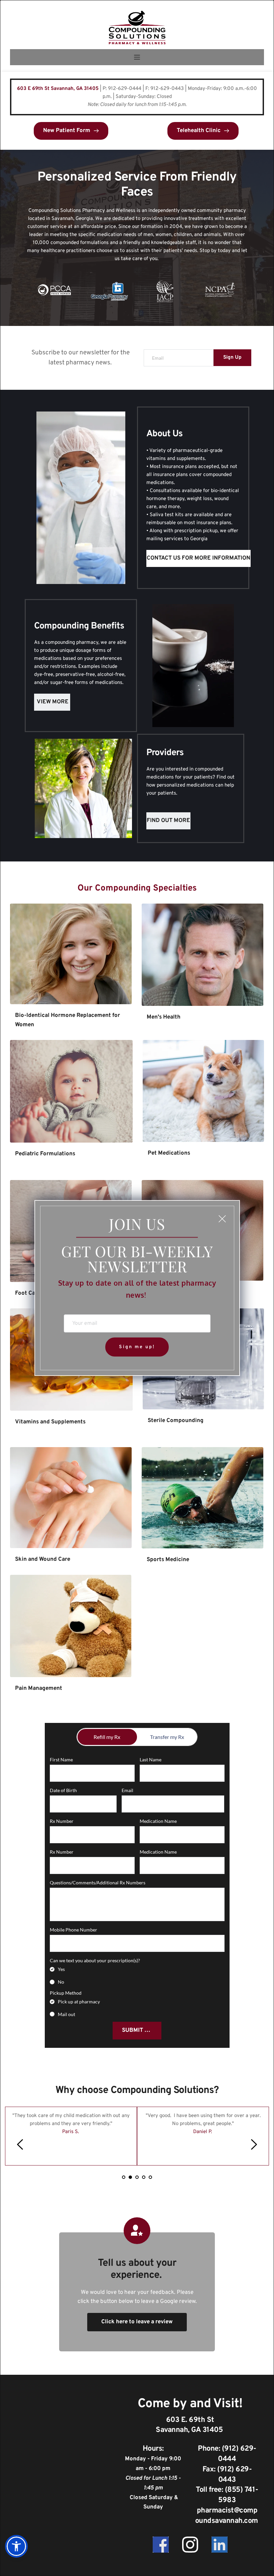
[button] (222, 1219)
